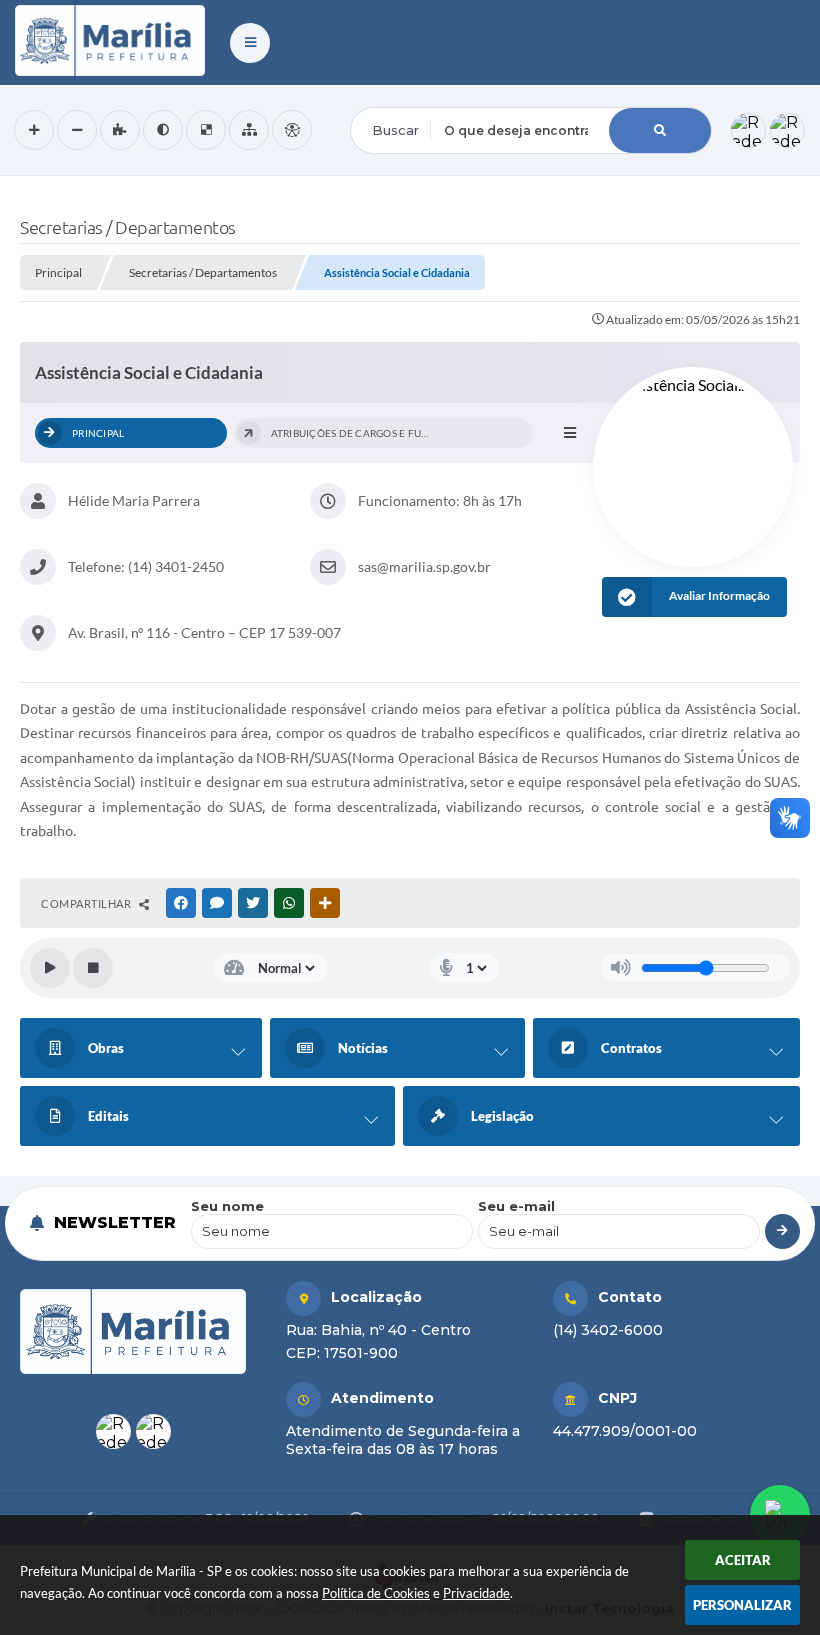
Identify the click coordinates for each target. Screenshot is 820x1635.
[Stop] (93, 968)
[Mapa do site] (249, 130)
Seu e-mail (516, 1206)
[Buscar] (660, 130)
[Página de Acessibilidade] (292, 130)
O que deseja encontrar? (432, 94)
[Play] (50, 968)
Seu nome (227, 1206)
